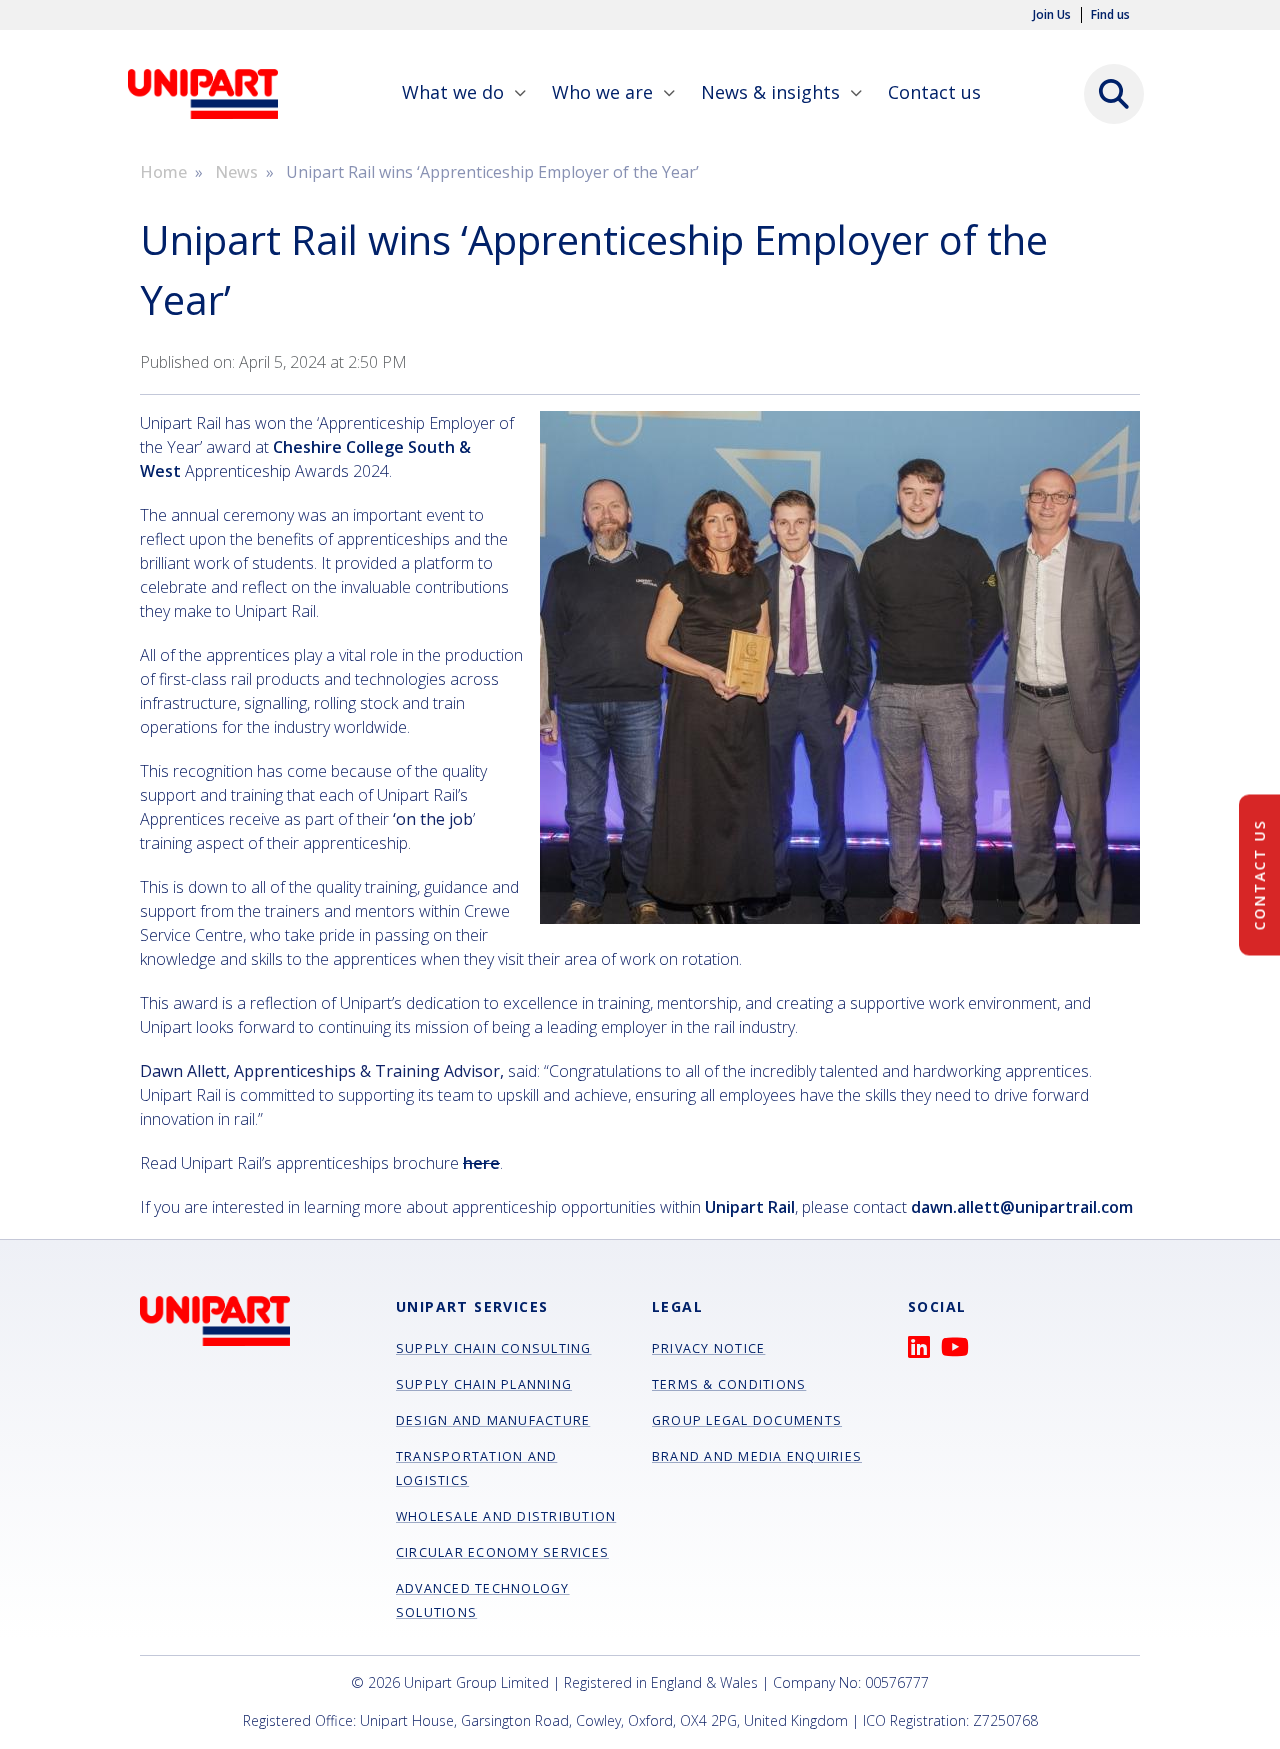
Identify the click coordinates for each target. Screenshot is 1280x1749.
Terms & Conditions (729, 1384)
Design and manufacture (493, 1420)
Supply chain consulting (494, 1348)
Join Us (1052, 15)
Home (163, 172)
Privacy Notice (708, 1348)
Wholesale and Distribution (506, 1516)
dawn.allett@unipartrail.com (1022, 1207)
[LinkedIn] (924, 1351)
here (481, 1163)
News (236, 172)
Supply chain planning (484, 1384)
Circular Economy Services (502, 1552)
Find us (1110, 15)
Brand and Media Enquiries (757, 1456)
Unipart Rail (750, 1207)
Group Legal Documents (747, 1420)
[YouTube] (960, 1351)
